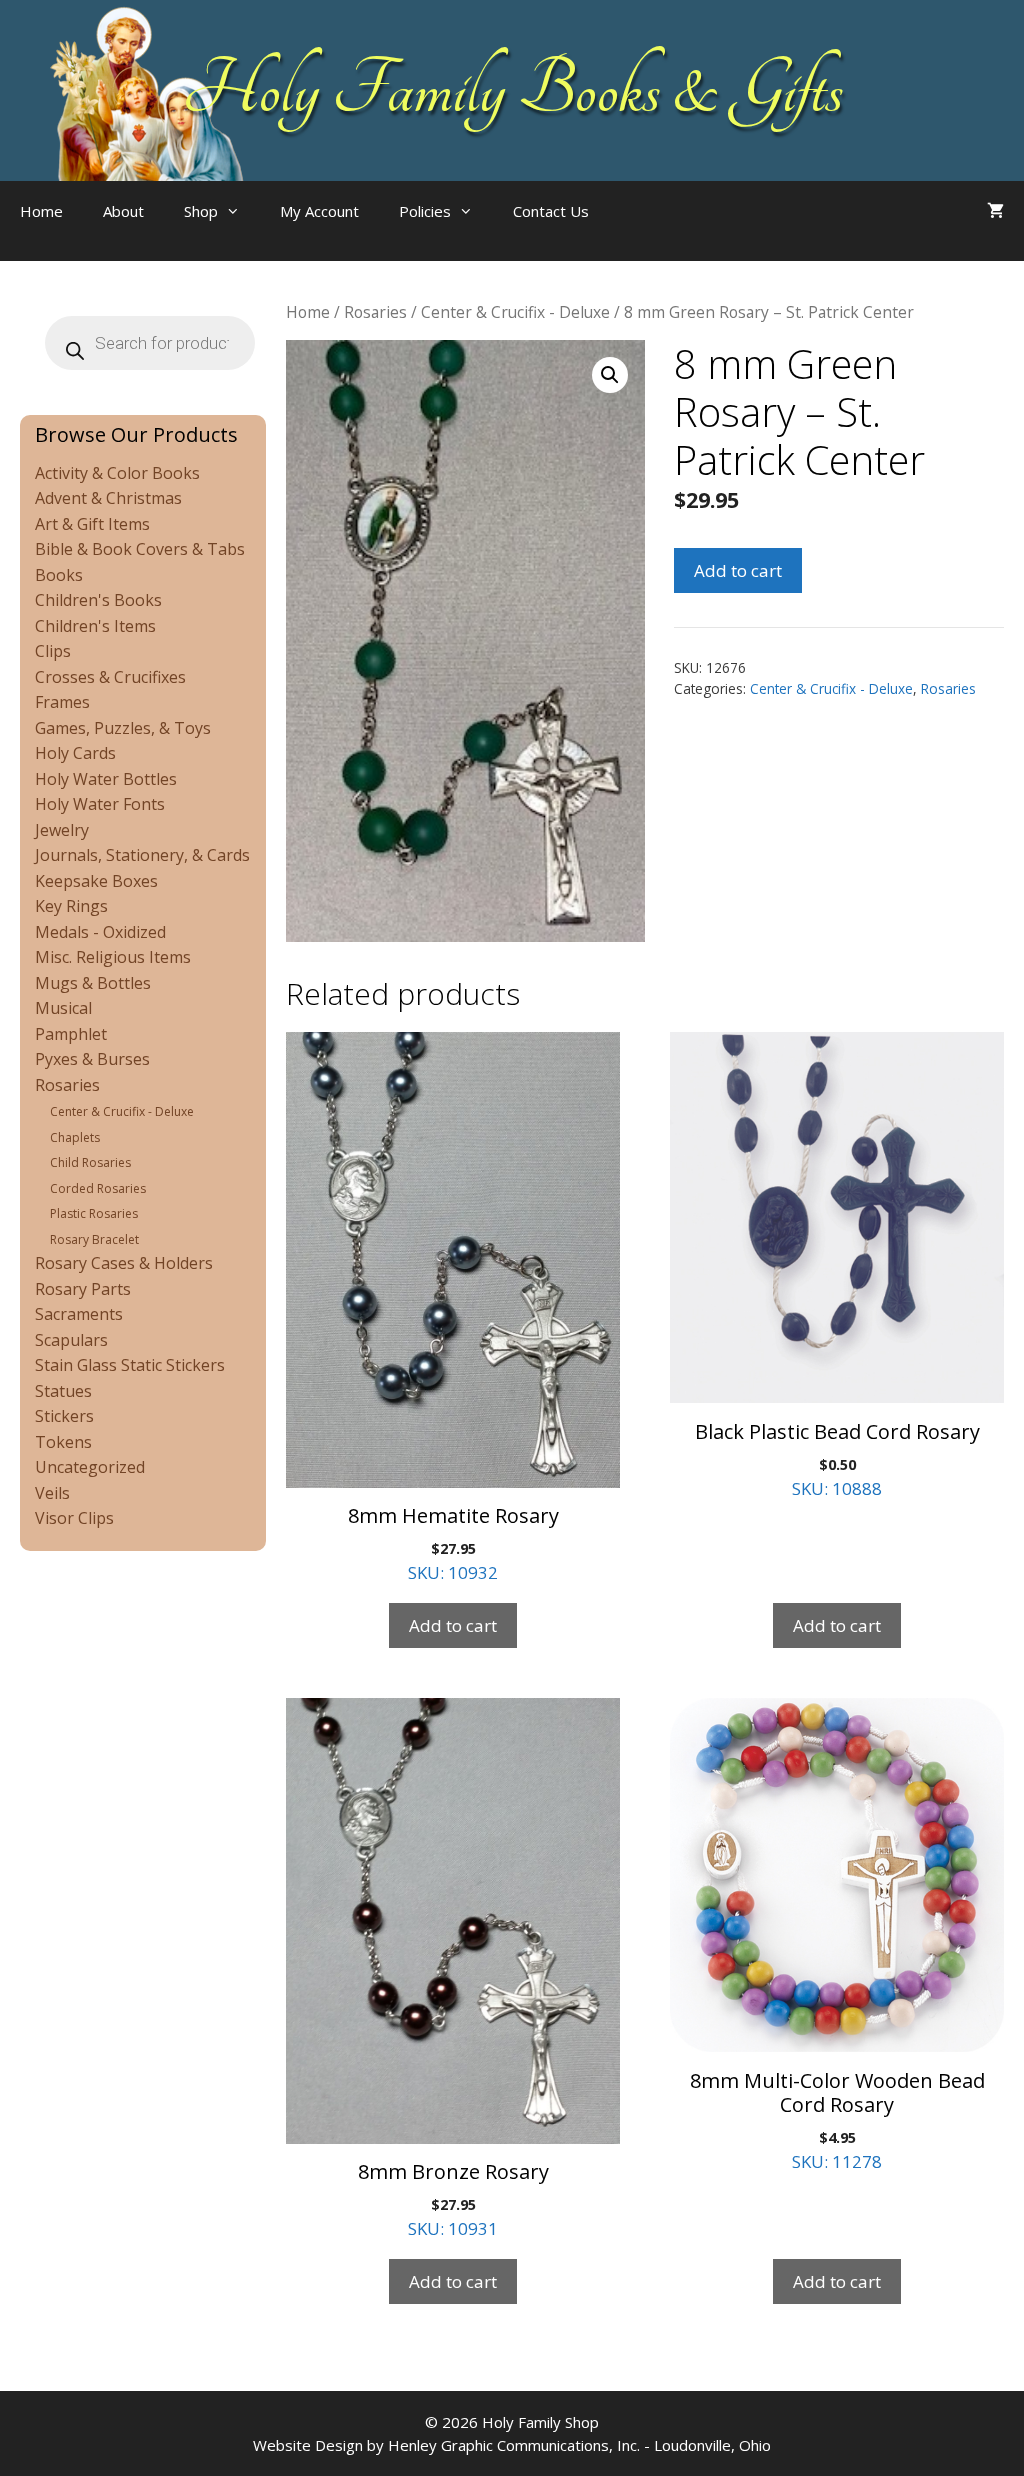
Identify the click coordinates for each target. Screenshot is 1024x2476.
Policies (425, 211)
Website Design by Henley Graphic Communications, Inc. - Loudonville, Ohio (512, 2445)
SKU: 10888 (837, 1459)
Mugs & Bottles (93, 983)
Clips (53, 651)
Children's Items (95, 626)
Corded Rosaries (98, 1188)
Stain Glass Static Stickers (130, 1365)
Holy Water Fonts (100, 804)
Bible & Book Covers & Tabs (140, 549)
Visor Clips (74, 1518)
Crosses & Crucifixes (110, 677)
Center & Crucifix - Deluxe (515, 312)
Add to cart (738, 570)
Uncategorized (90, 1467)
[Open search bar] (649, 231)
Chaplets (75, 1137)
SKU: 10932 (453, 1543)
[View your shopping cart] (995, 211)
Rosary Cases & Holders (124, 1263)
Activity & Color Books (117, 473)
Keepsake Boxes (96, 881)
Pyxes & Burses (92, 1059)
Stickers (64, 1416)
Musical (63, 1008)
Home (41, 211)
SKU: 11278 (837, 2120)
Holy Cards (75, 753)
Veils (52, 1493)
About (123, 211)
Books (59, 575)
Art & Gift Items (92, 524)
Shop (201, 211)
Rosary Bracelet (94, 1239)
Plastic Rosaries (94, 1213)
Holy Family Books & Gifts (512, 90)
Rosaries (375, 312)
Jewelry (62, 830)
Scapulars (71, 1340)
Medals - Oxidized (100, 932)
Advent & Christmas (108, 498)
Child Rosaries (90, 1162)
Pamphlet (71, 1034)
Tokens (63, 1442)
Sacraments (79, 1314)
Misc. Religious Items (113, 957)
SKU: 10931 (453, 2199)
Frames (62, 702)
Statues (63, 1391)
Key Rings (71, 906)
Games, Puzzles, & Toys (123, 728)
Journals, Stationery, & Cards (142, 855)
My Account (319, 211)
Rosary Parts (83, 1289)
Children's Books (98, 600)
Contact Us (551, 211)
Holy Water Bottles (106, 779)
